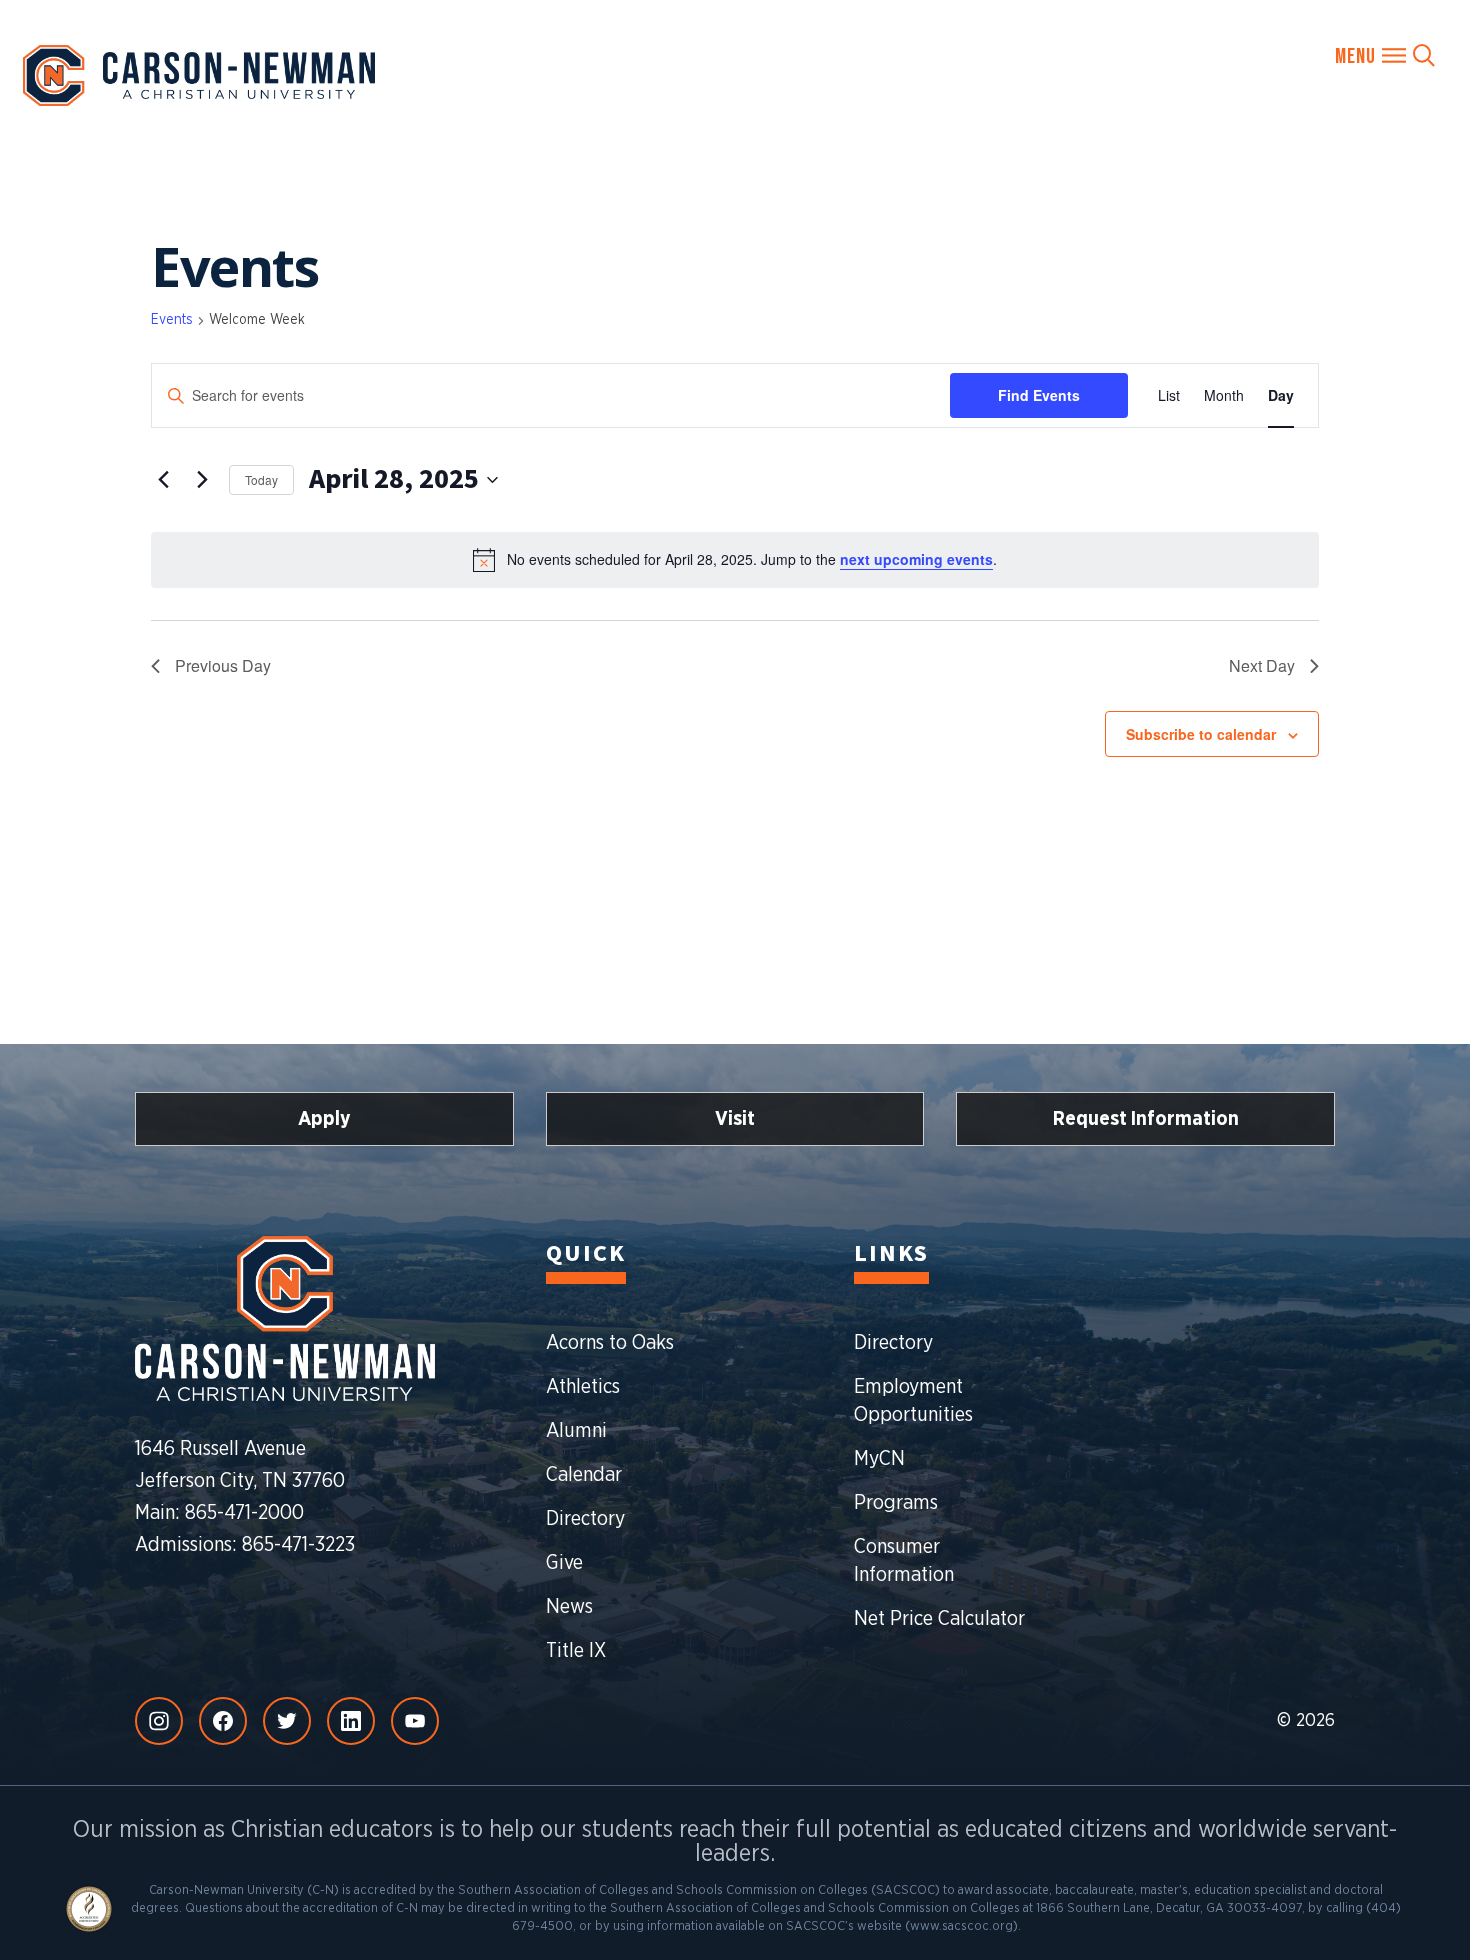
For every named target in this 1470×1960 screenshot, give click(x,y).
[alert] (735, 560)
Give (564, 1563)
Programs (896, 1503)
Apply (324, 1119)
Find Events (1039, 395)
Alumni (576, 1431)
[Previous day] (163, 480)
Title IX (576, 1651)
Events (172, 320)
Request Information (1146, 1119)
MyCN (879, 1459)
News (569, 1607)
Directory (585, 1519)
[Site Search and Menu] (1385, 55)
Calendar (584, 1475)
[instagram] (159, 1721)
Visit (735, 1119)
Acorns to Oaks (610, 1343)
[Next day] (202, 480)
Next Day (1262, 665)
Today (261, 479)
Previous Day (223, 665)
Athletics (583, 1387)
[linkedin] (351, 1721)
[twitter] (287, 1721)
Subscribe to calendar (1201, 734)
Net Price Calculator (939, 1619)
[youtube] (415, 1721)
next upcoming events (916, 559)
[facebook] (223, 1721)
